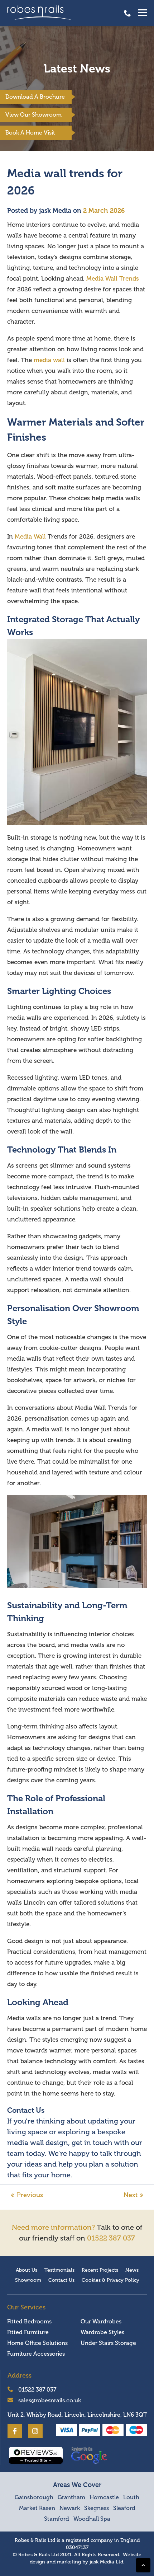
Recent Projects (100, 2270)
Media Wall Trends (113, 279)
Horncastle (104, 2497)
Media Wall (30, 537)
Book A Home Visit (30, 133)
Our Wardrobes (101, 2322)
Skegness (97, 2508)
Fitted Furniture (28, 2332)
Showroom (28, 2280)
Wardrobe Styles (102, 2332)
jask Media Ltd (106, 2562)
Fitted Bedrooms (29, 2322)
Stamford (57, 2519)
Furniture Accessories (36, 2354)
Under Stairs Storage (108, 2343)
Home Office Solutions (37, 2343)
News (132, 2270)
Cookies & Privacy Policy (110, 2280)
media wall (49, 360)
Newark (70, 2508)
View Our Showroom (33, 115)
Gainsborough (34, 2497)
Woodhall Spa (92, 2519)
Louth (131, 2497)
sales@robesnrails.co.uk (49, 2401)
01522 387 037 (127, 13)
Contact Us (61, 2280)
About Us (27, 2270)
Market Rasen (37, 2508)
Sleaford (124, 2508)
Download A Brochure (35, 97)
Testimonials (59, 2270)
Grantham (71, 2497)
